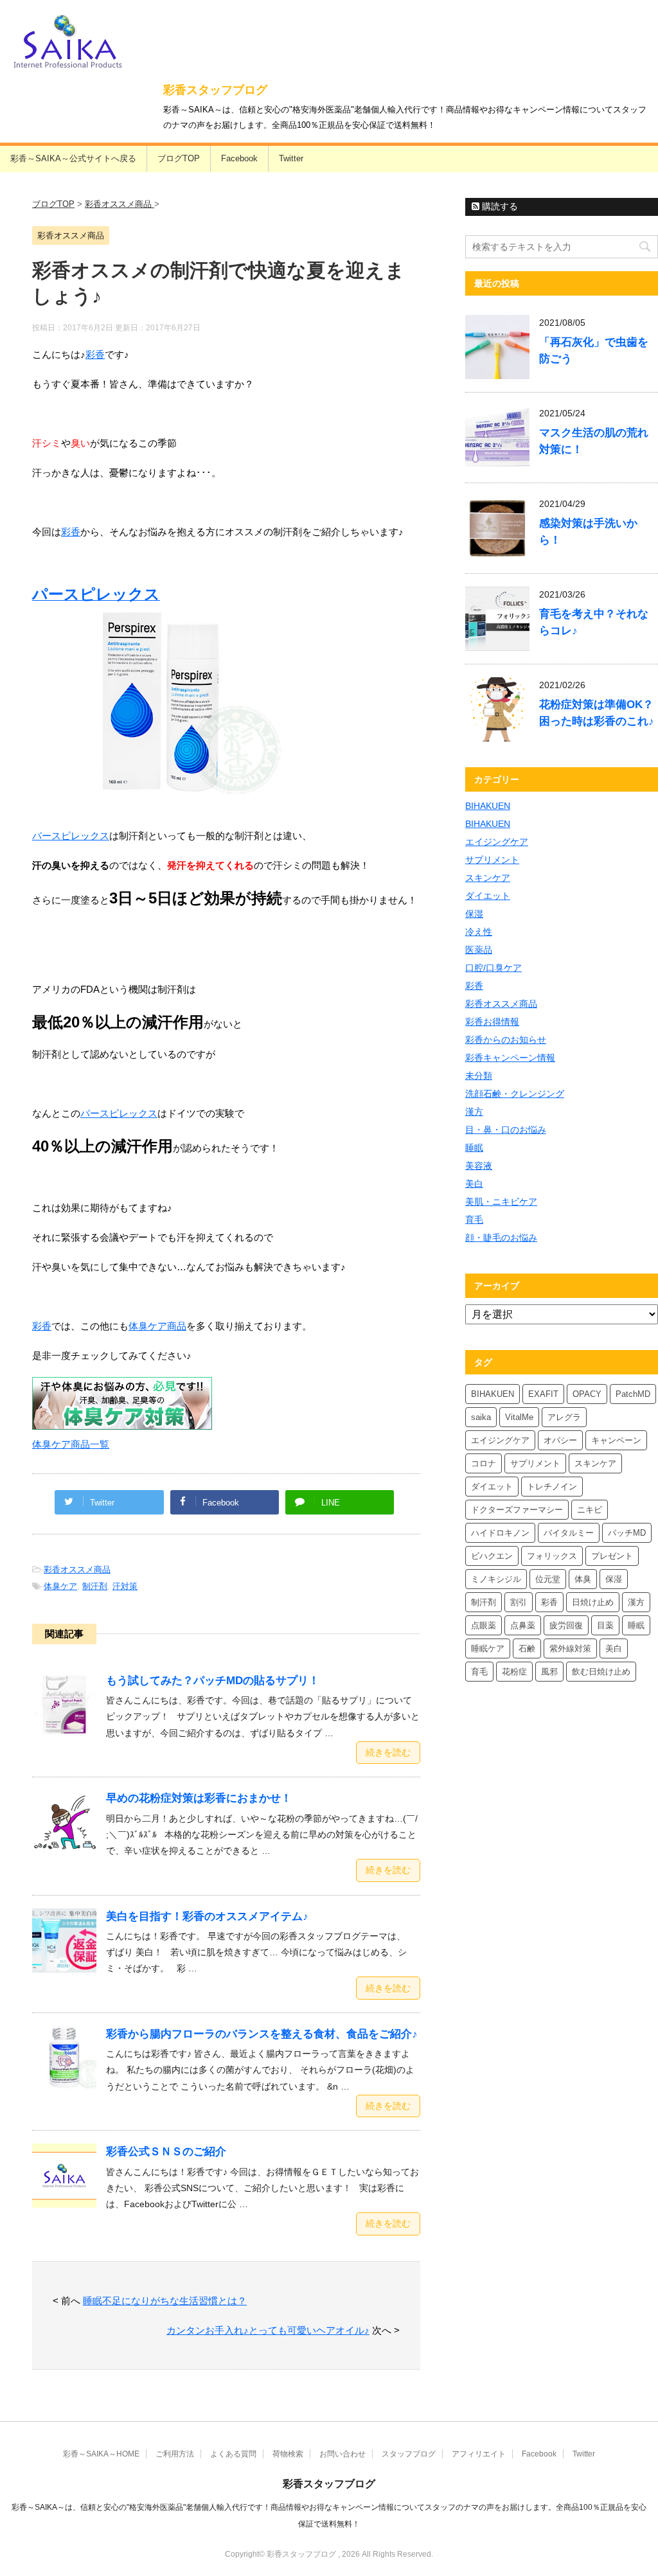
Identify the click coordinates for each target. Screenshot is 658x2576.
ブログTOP (179, 158)
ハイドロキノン (500, 1533)
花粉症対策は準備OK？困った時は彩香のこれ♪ (597, 713)
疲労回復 (566, 1625)
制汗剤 (95, 1586)
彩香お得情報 (492, 1022)
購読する (499, 206)
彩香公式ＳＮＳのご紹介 (166, 2152)
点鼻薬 (523, 1625)
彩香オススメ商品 (77, 1569)
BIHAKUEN (488, 806)
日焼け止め (593, 1602)
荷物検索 (288, 2454)
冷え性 (479, 932)
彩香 (95, 354)
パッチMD (627, 1533)
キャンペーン (616, 1440)
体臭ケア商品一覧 (71, 1444)
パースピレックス (71, 836)
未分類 (479, 1076)
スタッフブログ (409, 2454)
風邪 (549, 1672)
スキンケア (488, 878)
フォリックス (552, 1556)
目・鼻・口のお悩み (506, 1130)
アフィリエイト (479, 2454)
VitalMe (519, 1417)
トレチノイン (552, 1487)
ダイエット (488, 896)
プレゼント (612, 1556)
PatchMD (633, 1394)
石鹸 (527, 1648)
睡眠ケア (488, 1648)
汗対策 (125, 1586)
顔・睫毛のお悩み (501, 1238)
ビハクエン (492, 1556)
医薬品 (479, 950)
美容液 (479, 1166)
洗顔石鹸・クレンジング (515, 1094)
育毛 (474, 1220)
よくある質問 (233, 2454)
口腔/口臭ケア (493, 968)
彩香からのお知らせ (506, 1040)
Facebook (239, 158)
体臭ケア (60, 1586)
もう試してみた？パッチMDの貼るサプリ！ (213, 1681)
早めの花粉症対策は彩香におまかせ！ (199, 1798)
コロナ (484, 1463)
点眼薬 (484, 1625)
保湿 (474, 914)
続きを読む (388, 1752)
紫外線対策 (570, 1648)
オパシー (560, 1440)
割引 (519, 1602)
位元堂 (548, 1579)
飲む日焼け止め (601, 1672)
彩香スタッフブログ (215, 90)
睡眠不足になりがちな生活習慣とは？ (165, 2301)
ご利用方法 (175, 2454)
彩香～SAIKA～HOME (101, 2454)
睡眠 (474, 1148)
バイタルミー (569, 1533)
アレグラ (564, 1417)
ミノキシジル (496, 1579)
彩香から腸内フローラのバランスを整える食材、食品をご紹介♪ (262, 2034)
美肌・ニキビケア (501, 1202)
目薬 (605, 1625)
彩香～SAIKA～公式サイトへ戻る (73, 158)
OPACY (587, 1394)
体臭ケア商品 (157, 1326)
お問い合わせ (342, 2454)
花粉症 (514, 1672)
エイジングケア (497, 842)
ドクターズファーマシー (517, 1510)
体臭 (583, 1579)
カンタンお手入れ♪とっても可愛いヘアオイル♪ (268, 2330)
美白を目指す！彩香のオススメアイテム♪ (207, 1916)
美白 (474, 1184)
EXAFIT (543, 1394)
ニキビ (590, 1510)
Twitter (291, 158)
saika (481, 1417)
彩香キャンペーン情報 (510, 1058)
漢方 (474, 1112)
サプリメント (492, 860)
